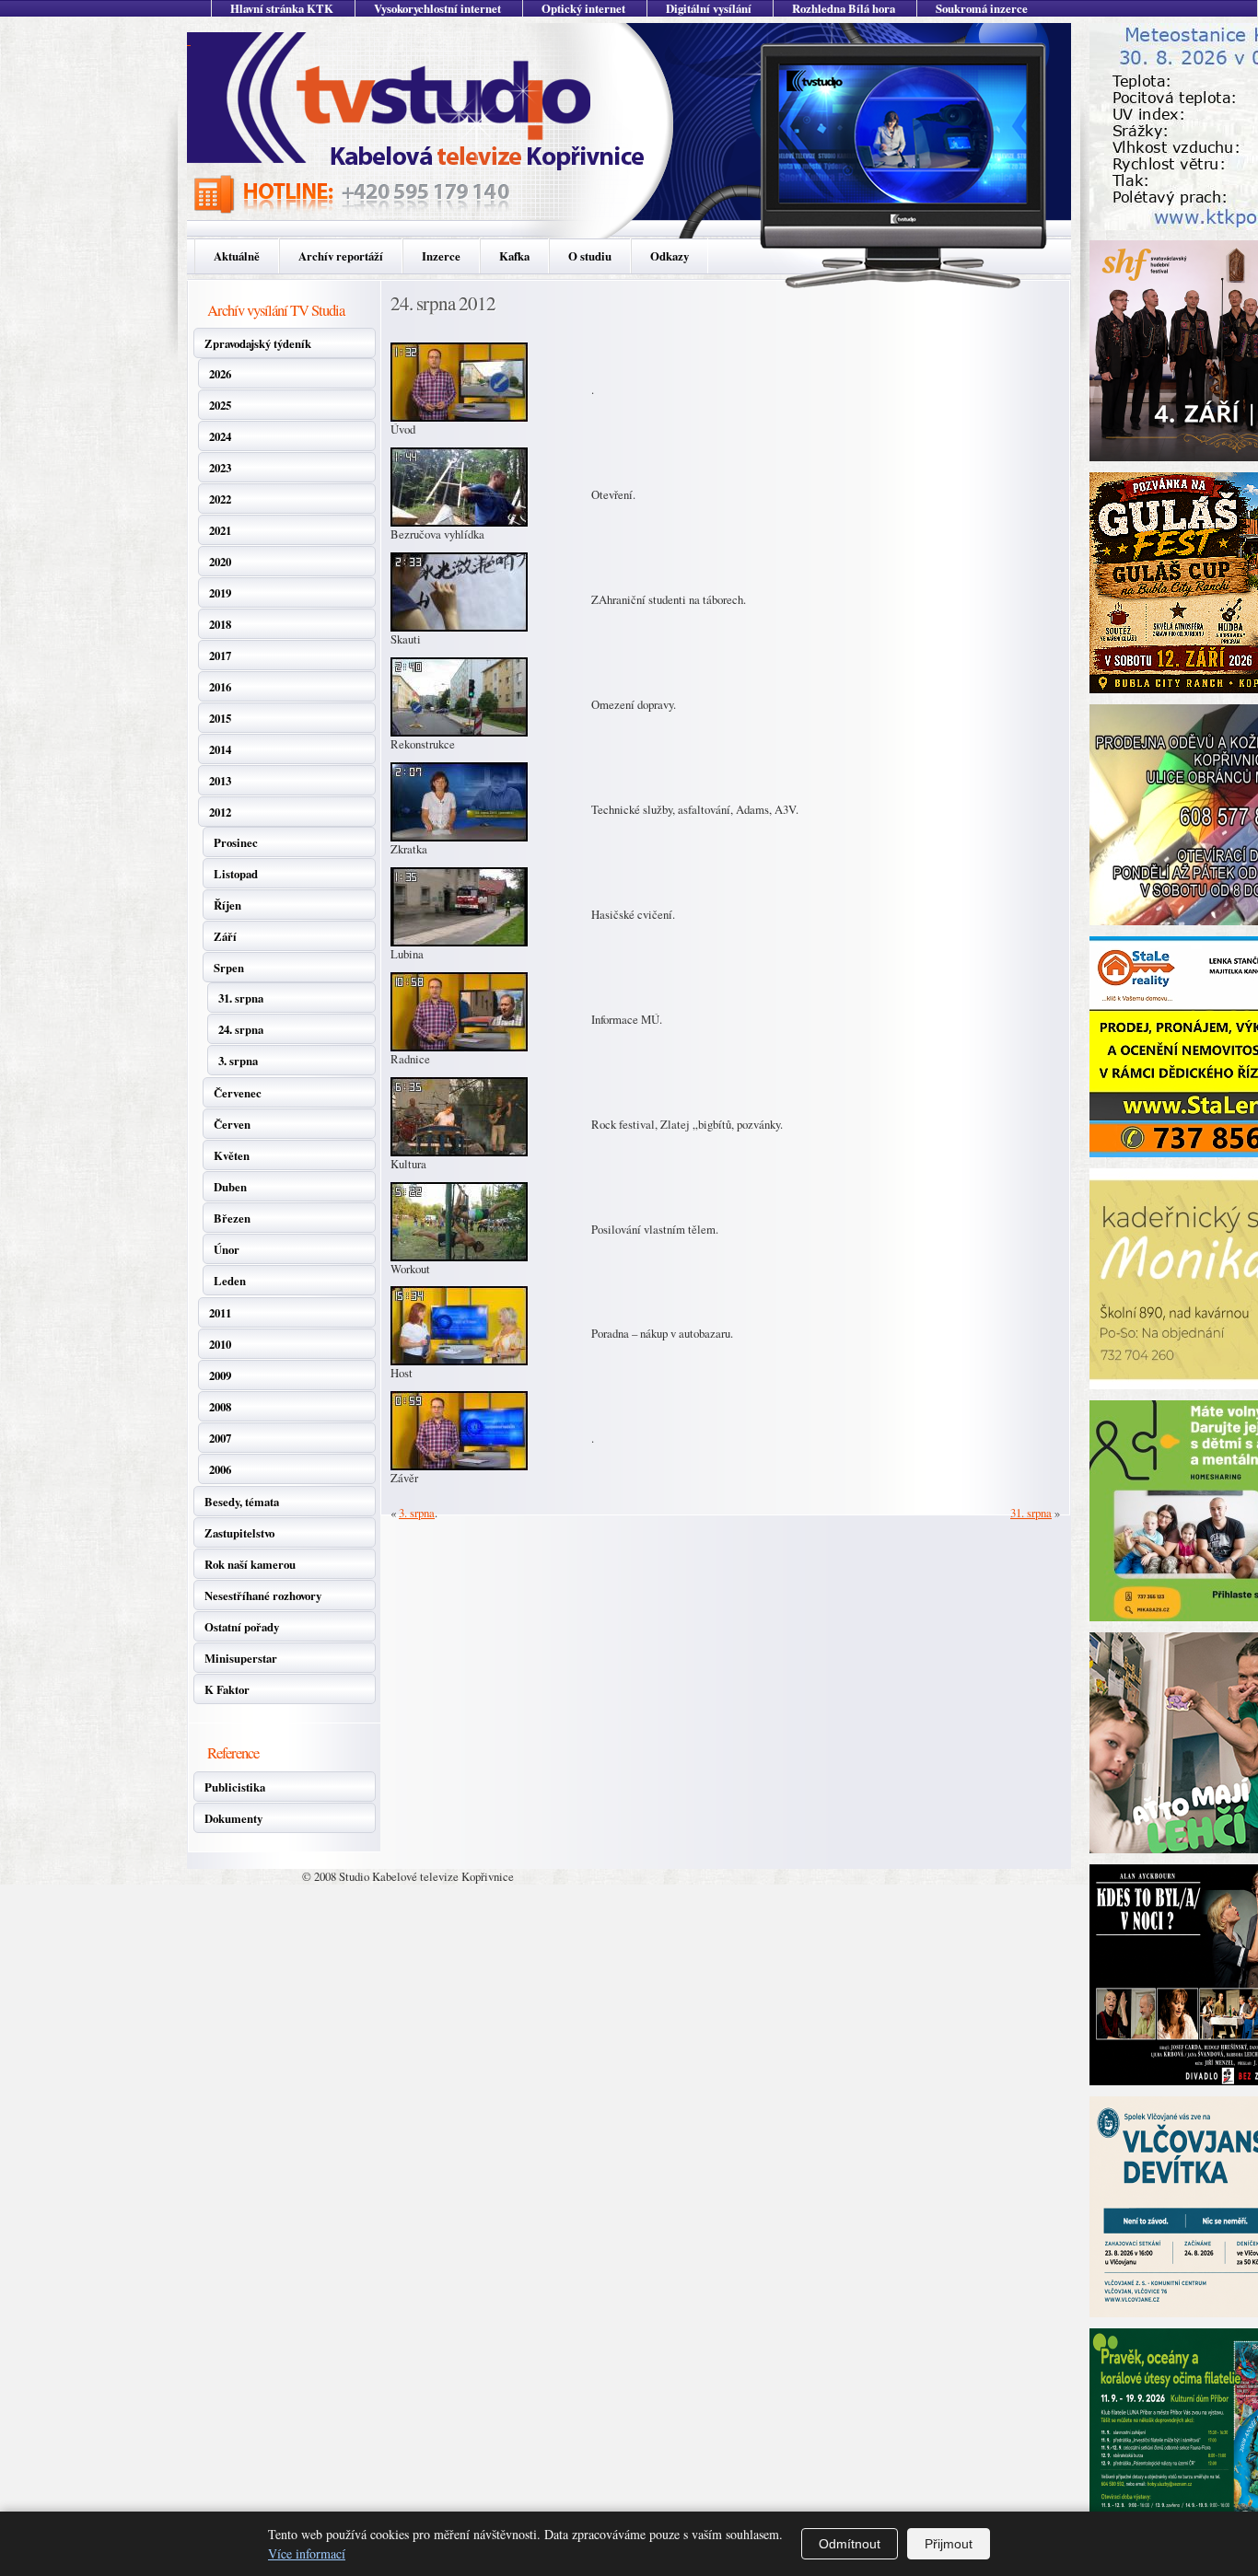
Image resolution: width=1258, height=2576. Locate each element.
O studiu (590, 256)
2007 (220, 1438)
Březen (232, 1218)
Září (225, 936)
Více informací (307, 2553)
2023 (220, 468)
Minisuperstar (241, 1658)
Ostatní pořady (242, 1627)
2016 (220, 687)
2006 (220, 1469)
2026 (220, 374)
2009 (220, 1375)
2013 (220, 781)
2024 (220, 436)
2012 (220, 812)
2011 (220, 1313)
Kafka (514, 256)
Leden (230, 1281)
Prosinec (236, 842)
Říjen (227, 905)
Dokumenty (233, 1818)
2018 (220, 624)
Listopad (236, 874)
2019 (220, 593)
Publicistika (235, 1787)
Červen (232, 1124)
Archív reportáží (341, 256)
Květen (232, 1155)
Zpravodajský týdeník (258, 343)
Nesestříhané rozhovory (263, 1595)
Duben (230, 1187)
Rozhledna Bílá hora (844, 8)
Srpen (229, 968)
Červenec (238, 1093)
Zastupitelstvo (239, 1533)
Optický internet (583, 8)
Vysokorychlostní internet (437, 8)
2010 (220, 1344)
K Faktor (227, 1689)
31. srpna (241, 998)
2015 (220, 718)
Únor (227, 1249)
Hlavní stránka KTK (282, 8)
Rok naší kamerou (250, 1564)
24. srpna (241, 1029)
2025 (220, 405)
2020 (220, 562)
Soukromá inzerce (982, 8)
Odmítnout (850, 2544)
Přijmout (949, 2544)
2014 (220, 749)
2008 (220, 1407)
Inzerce (441, 256)
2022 (220, 499)
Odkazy (670, 256)
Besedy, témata (242, 1502)
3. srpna (238, 1061)
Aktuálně (237, 256)
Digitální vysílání (709, 8)
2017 (220, 656)
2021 (220, 530)
